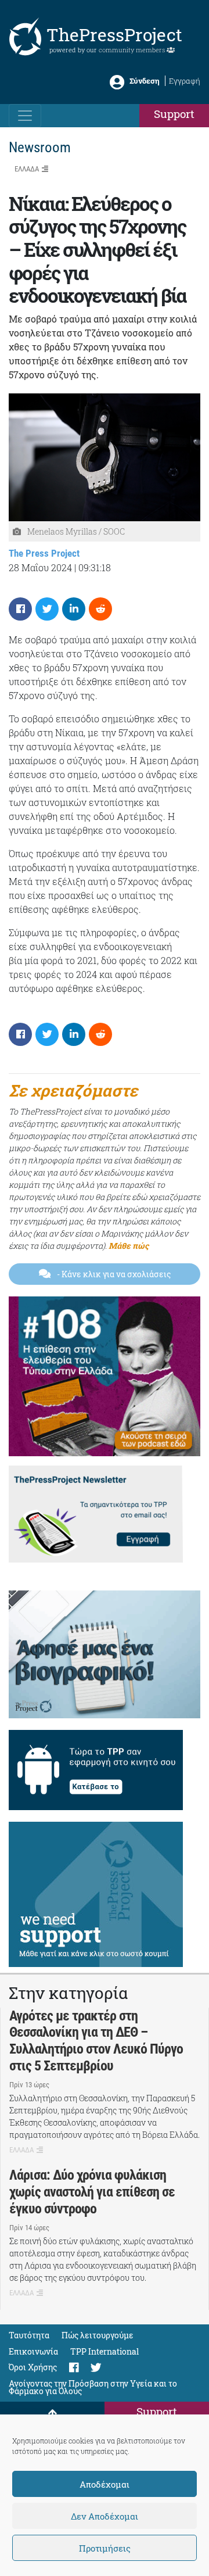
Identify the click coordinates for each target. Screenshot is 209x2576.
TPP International (105, 2351)
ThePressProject (114, 35)
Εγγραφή (185, 81)
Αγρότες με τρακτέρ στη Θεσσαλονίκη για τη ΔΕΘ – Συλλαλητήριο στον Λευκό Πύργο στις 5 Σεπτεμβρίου (96, 2041)
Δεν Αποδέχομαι (105, 2516)
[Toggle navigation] (25, 116)
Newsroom (40, 147)
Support (174, 114)
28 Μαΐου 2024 (40, 567)
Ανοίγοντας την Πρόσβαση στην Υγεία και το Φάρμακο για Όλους (93, 2387)
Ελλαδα (27, 169)
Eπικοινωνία (33, 2351)
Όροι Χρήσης (33, 2367)
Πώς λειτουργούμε (98, 2335)
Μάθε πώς (129, 1246)
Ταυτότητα (29, 2335)
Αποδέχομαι (105, 2484)
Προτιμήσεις (105, 2548)
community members (133, 50)
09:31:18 (95, 567)
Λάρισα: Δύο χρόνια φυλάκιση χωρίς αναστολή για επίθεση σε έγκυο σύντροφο (92, 2192)
